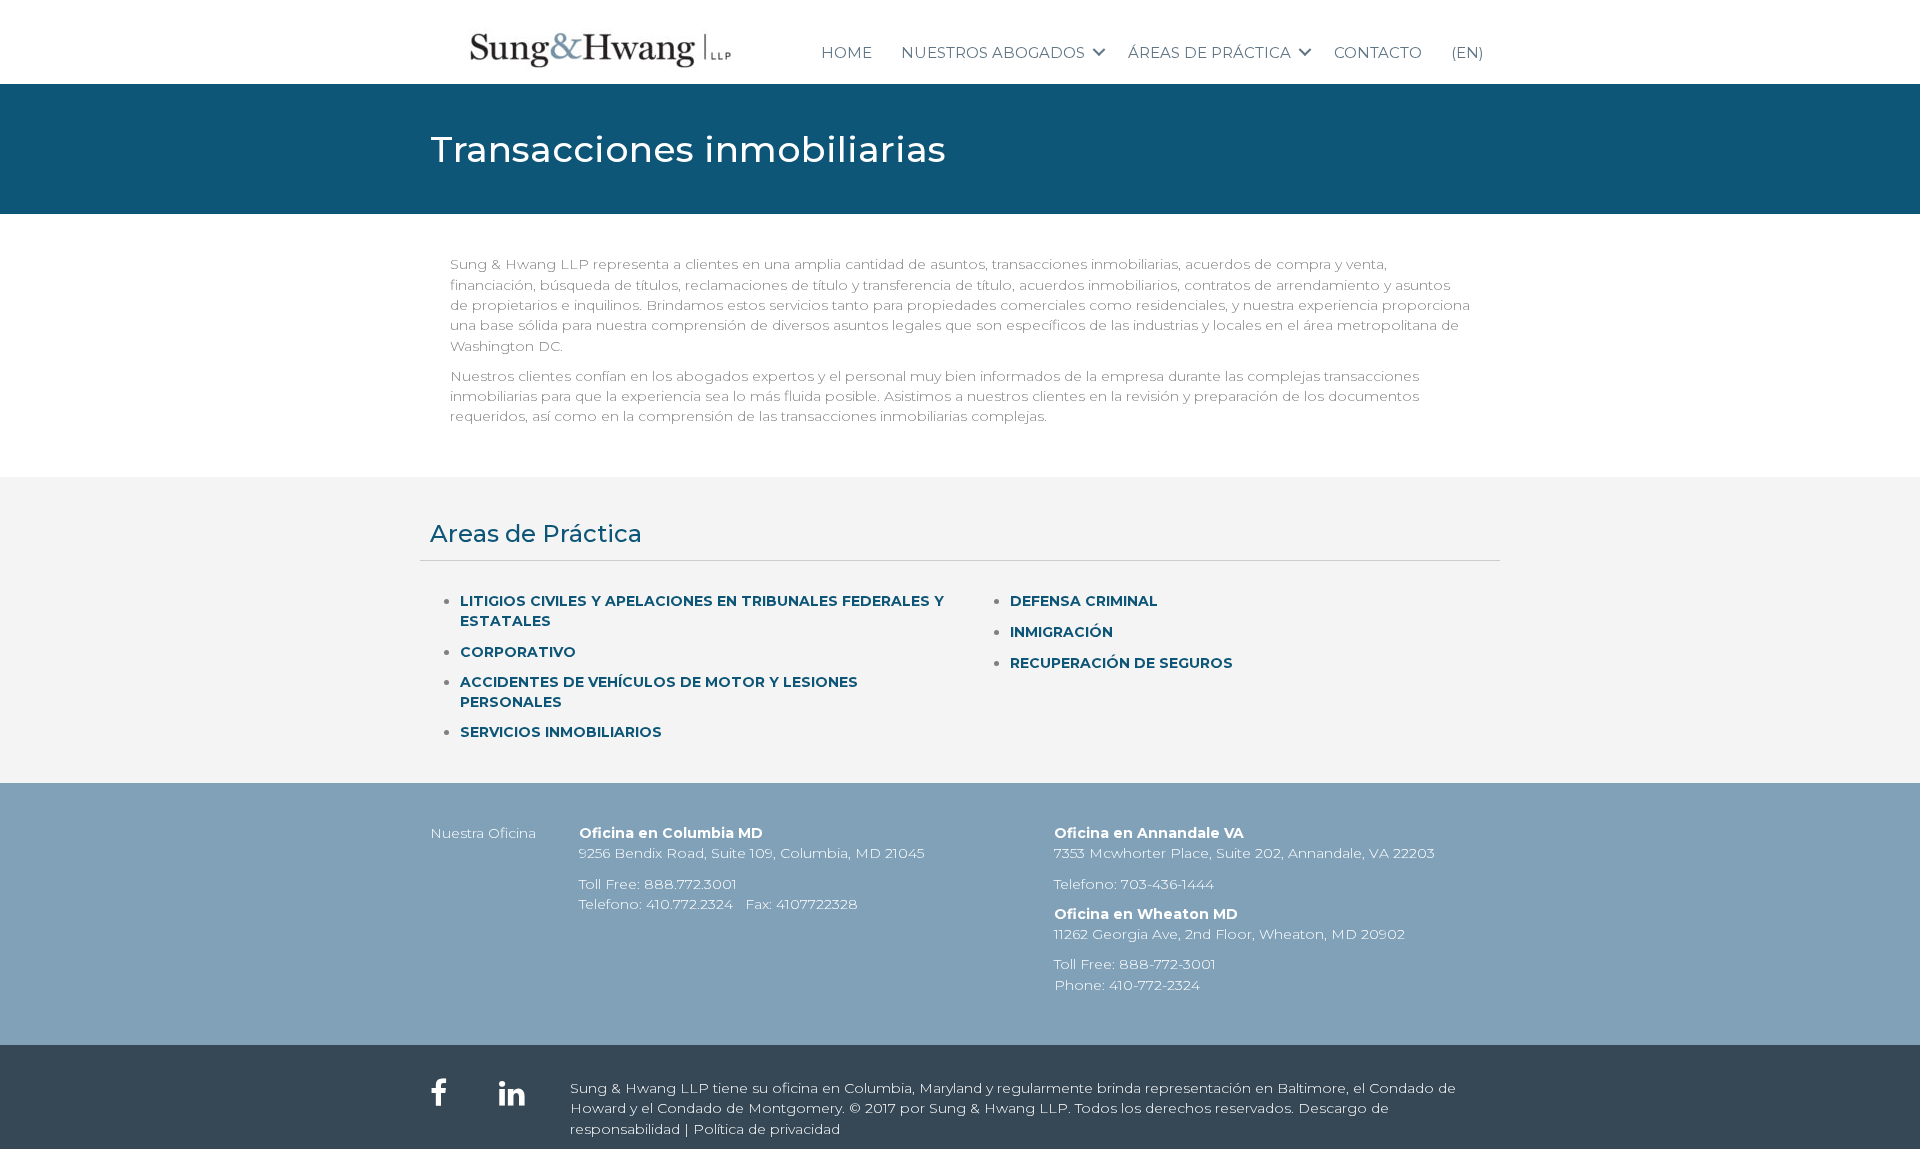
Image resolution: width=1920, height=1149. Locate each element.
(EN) (1467, 52)
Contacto (1378, 52)
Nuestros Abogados (993, 52)
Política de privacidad (766, 1129)
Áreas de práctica (1209, 52)
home (846, 52)
